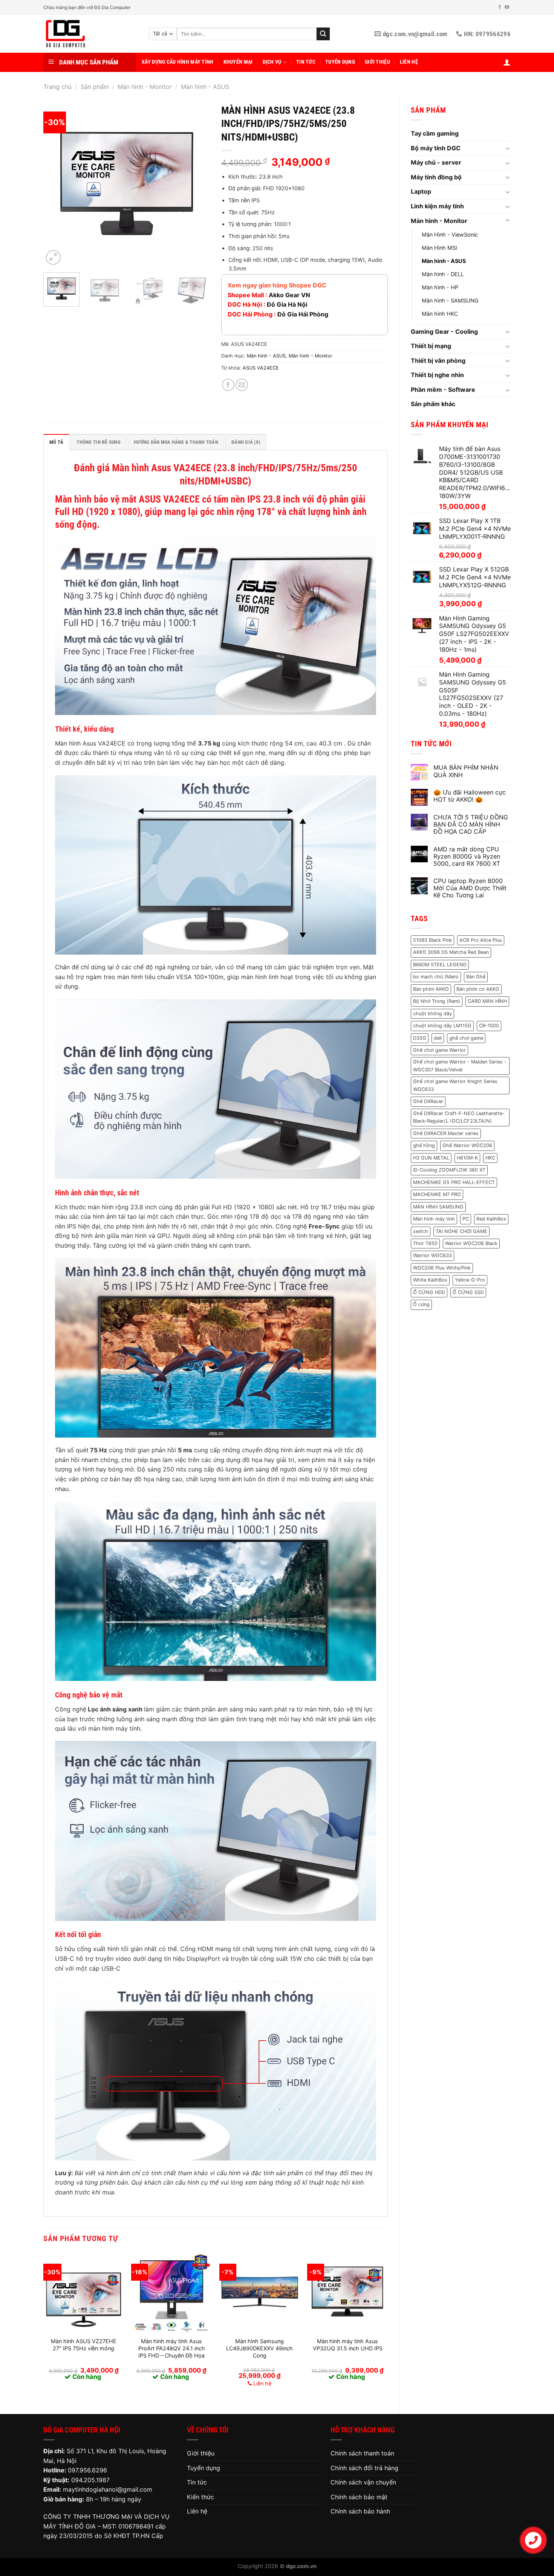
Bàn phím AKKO (431, 989)
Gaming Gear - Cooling (444, 332)
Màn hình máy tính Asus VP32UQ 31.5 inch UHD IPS (348, 2345)
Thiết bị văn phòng (438, 361)
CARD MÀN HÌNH (487, 1001)
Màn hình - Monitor (145, 87)
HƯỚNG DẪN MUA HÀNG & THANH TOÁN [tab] (176, 442)
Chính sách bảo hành (360, 2511)
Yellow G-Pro (470, 1280)
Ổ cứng (421, 1304)
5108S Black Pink (432, 940)
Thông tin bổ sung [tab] (98, 442)
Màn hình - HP (440, 287)
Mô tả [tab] (56, 442)
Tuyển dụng (340, 62)
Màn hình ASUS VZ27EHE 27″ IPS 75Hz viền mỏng (84, 2345)
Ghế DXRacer (428, 1101)
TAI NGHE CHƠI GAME (461, 1231)
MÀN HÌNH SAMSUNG (438, 1207)
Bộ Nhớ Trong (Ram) (437, 1001)
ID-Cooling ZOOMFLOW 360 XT (449, 1170)
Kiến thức (200, 2497)
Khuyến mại (238, 62)
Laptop (421, 191)
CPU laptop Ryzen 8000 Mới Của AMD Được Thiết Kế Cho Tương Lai (470, 888)
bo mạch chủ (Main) (436, 977)
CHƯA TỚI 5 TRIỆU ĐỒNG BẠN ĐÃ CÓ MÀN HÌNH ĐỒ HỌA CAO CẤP (471, 824)
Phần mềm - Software (443, 390)
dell (438, 1038)
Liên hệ (409, 62)
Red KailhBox (491, 1219)
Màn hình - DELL (443, 274)
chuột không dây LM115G (442, 1026)
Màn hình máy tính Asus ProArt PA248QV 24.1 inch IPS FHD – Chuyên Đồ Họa (172, 2348)
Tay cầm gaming (435, 133)
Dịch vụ (272, 62)
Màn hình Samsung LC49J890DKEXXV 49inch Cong (259, 2348)
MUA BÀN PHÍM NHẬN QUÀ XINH (466, 771)
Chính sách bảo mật (359, 2497)
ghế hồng (424, 1145)
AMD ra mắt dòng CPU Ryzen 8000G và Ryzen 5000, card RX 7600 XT (467, 856)
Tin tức (306, 62)
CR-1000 (489, 1026)
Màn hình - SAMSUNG (450, 300)
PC (466, 1219)
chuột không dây (432, 1014)
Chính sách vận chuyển (363, 2482)
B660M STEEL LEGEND (440, 965)
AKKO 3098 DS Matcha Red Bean (451, 952)
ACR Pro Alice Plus (481, 940)
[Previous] (56, 183)
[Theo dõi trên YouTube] (507, 8)
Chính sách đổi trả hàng (364, 2468)
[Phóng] (53, 257)
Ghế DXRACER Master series (446, 1133)
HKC (490, 1158)
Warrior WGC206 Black (471, 1243)
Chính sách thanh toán (362, 2453)
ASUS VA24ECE (261, 368)
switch (421, 1231)
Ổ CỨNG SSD (468, 1292)
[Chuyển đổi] (508, 148)
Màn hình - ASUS (205, 87)
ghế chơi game (466, 1038)
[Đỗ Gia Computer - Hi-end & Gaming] (90, 34)
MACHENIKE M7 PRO (437, 1194)
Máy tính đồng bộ (436, 177)
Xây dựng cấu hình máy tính (178, 62)
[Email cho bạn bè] (242, 385)
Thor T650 (425, 1243)
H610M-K (467, 1158)
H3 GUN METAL (431, 1158)
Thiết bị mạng (431, 346)
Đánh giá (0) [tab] (246, 442)
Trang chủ (57, 87)
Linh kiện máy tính (437, 206)
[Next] (197, 183)
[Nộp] (323, 34)
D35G (420, 1038)
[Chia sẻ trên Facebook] (228, 385)
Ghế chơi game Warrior (439, 1050)
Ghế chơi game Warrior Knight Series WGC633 (455, 1085)
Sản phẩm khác (433, 404)
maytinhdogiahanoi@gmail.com (108, 2489)
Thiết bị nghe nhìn (437, 375)
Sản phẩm (95, 87)
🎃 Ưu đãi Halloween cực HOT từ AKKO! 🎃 (470, 796)
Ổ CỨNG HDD (429, 1292)
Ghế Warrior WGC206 (467, 1145)
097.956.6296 (87, 2470)
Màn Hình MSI (439, 248)
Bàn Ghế (476, 977)
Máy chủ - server (436, 162)
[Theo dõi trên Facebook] (500, 8)
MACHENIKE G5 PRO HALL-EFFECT (454, 1182)
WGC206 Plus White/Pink (442, 1268)
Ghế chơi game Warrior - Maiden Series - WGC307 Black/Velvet (460, 1066)
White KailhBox (430, 1280)
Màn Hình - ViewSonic (450, 235)
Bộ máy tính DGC (436, 148)
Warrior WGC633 (432, 1255)
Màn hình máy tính (434, 1219)
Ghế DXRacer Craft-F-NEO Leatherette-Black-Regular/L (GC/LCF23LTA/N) (459, 1117)
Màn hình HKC (440, 314)
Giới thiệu (377, 62)
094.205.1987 (90, 2480)
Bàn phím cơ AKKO (478, 989)
